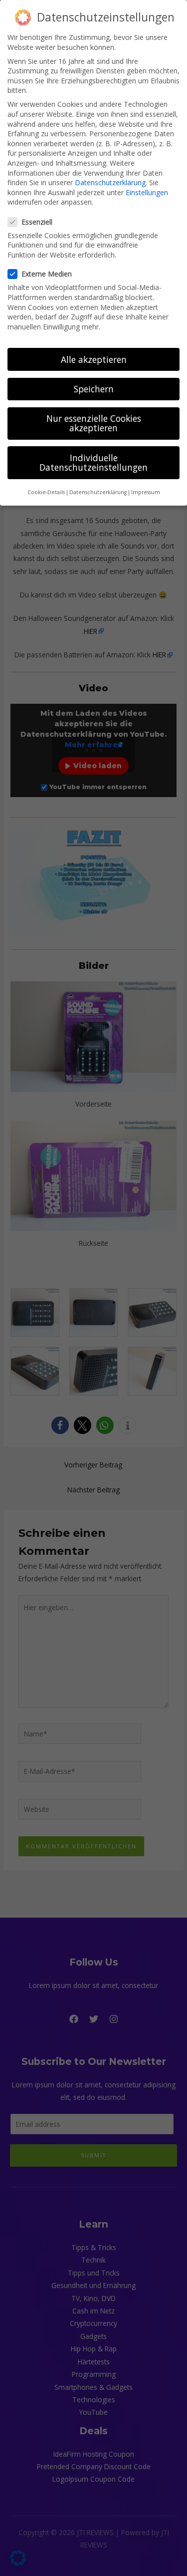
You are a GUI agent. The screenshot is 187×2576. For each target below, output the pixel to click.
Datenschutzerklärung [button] (98, 492)
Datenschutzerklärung (110, 182)
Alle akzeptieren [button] (94, 359)
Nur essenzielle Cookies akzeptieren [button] (94, 423)
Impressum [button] (146, 492)
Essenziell (37, 222)
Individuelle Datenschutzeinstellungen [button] (93, 463)
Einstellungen (147, 192)
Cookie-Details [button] (46, 492)
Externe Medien (47, 274)
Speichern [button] (94, 389)
